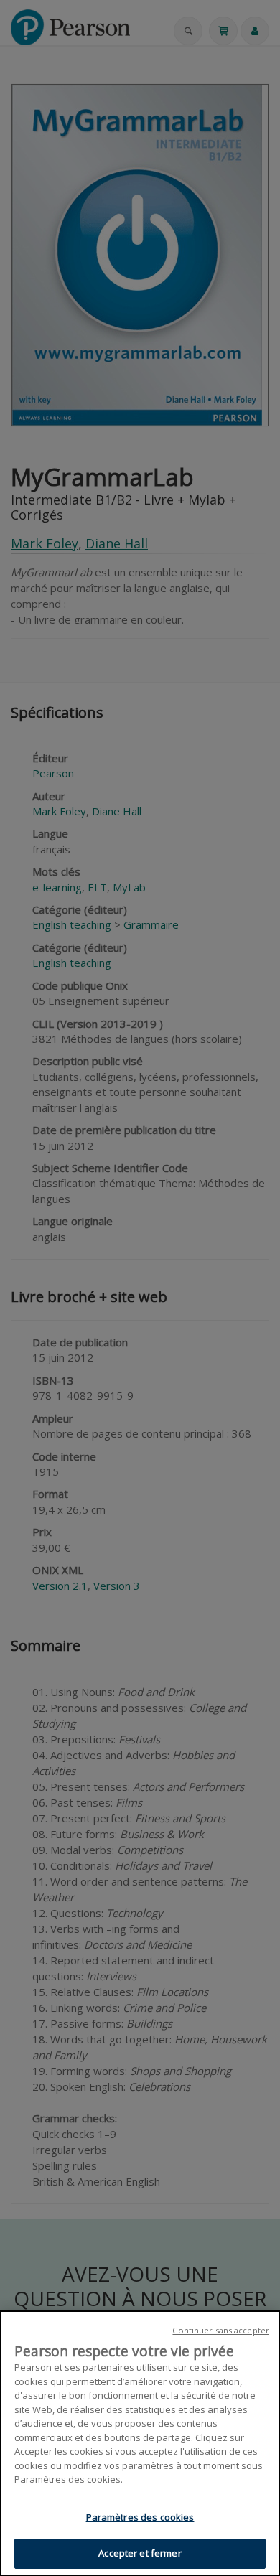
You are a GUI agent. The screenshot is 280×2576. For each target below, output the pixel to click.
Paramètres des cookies (140, 2517)
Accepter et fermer (140, 2553)
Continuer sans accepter (221, 2330)
